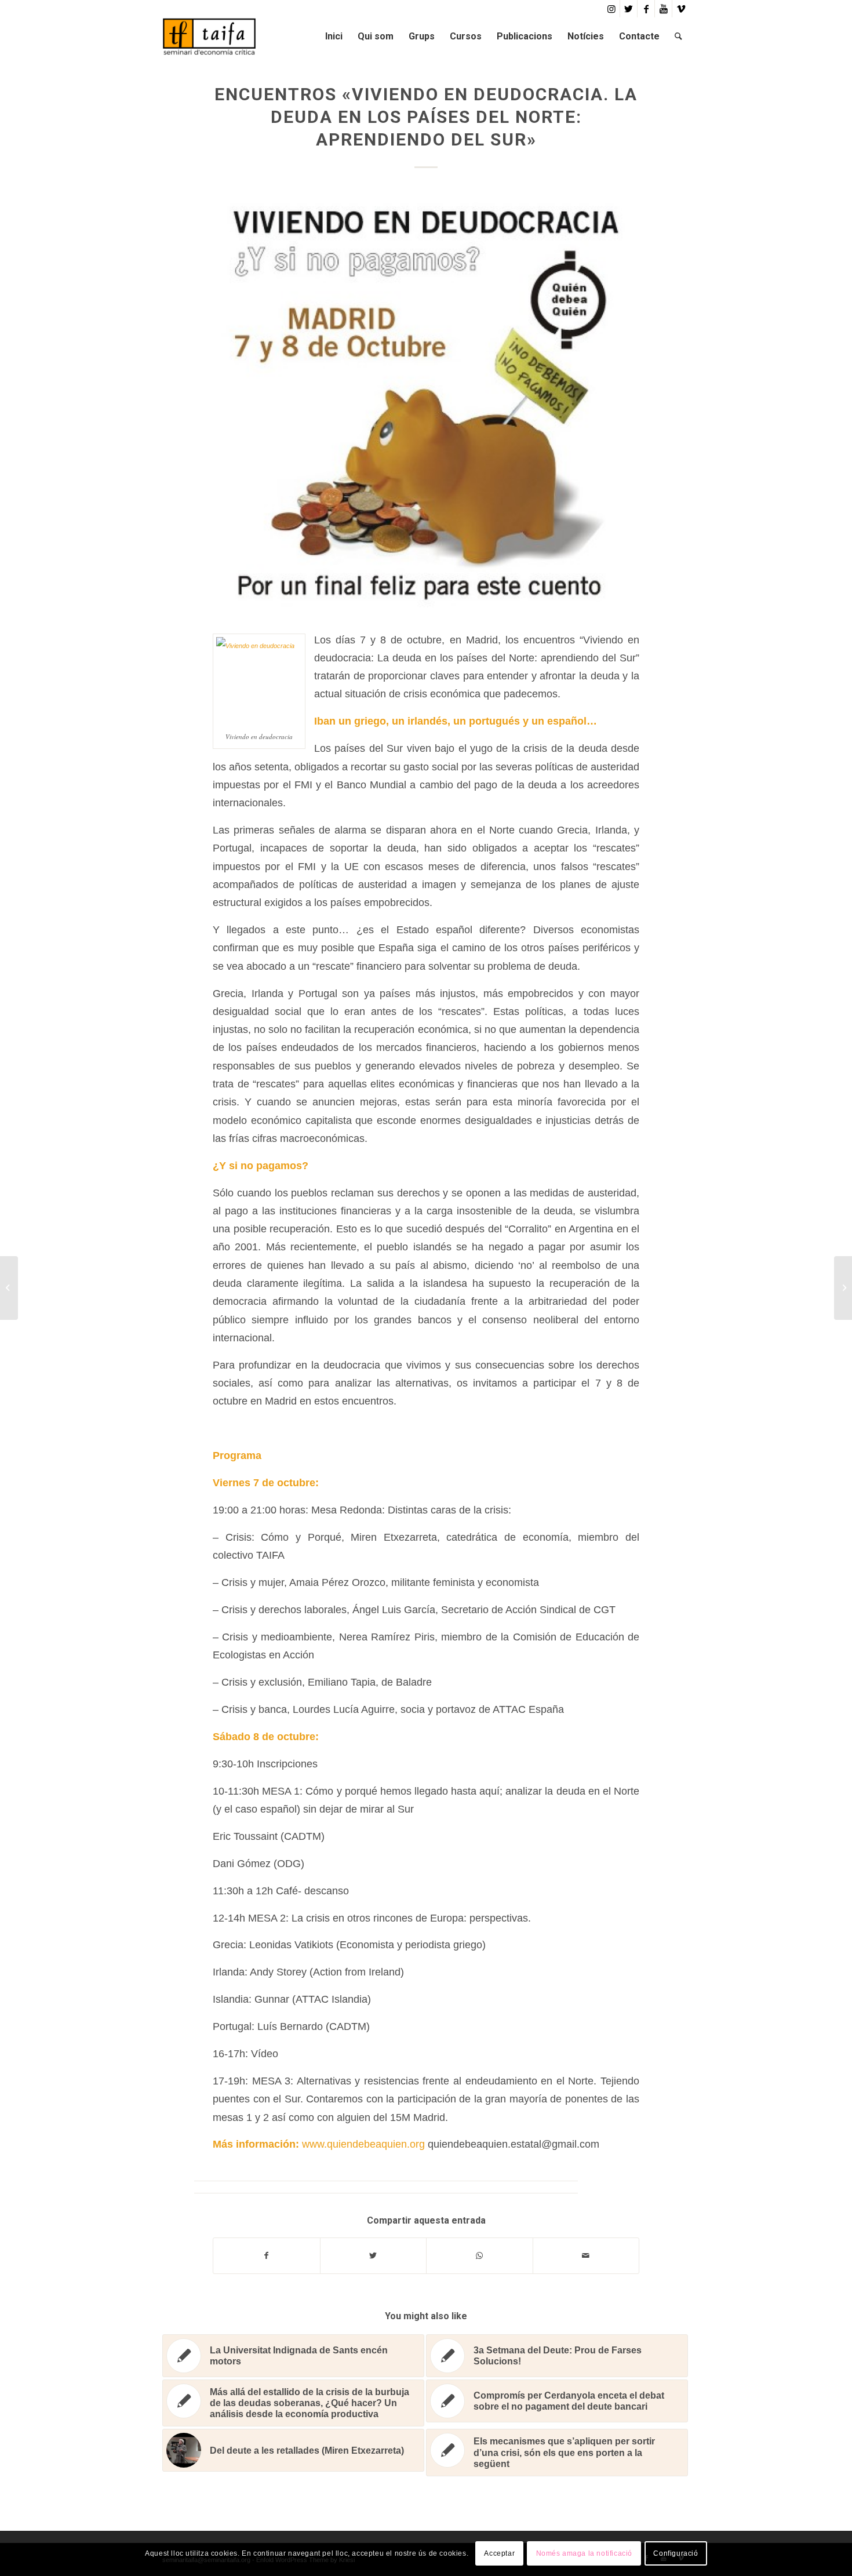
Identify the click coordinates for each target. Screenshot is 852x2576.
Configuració (676, 2553)
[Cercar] (678, 36)
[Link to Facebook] (646, 9)
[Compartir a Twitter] (374, 2256)
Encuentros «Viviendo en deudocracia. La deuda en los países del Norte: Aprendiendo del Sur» (426, 117)
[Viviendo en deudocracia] (426, 402)
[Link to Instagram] (611, 9)
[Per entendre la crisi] (9, 1288)
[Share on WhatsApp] (480, 2256)
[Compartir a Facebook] (267, 2256)
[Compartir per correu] (586, 2256)
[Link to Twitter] (629, 9)
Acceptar (499, 2553)
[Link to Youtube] (663, 9)
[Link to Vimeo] (681, 9)
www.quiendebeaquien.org (365, 2144)
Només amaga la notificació (585, 2553)
